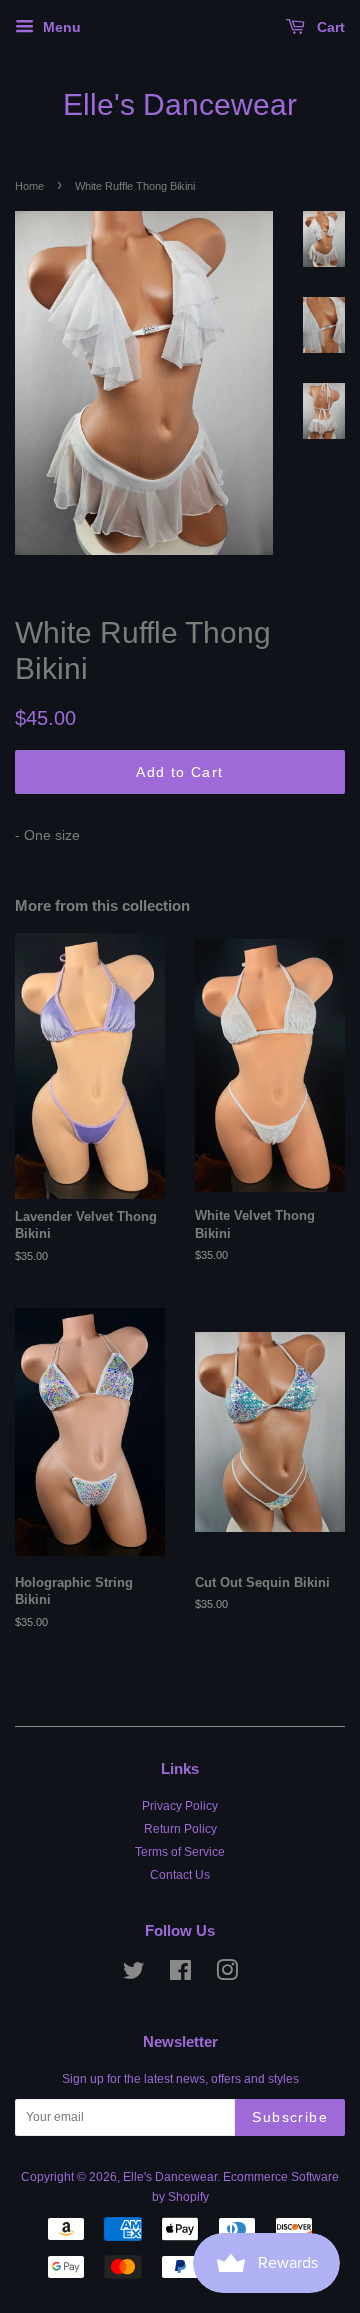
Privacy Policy (180, 1806)
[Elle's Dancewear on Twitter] (134, 1975)
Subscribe (290, 2117)
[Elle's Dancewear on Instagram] (227, 1975)
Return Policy (180, 1829)
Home (29, 186)
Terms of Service (180, 1852)
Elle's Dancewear (180, 104)
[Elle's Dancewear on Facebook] (180, 1975)
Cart (329, 27)
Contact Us (180, 1875)
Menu (60, 27)
